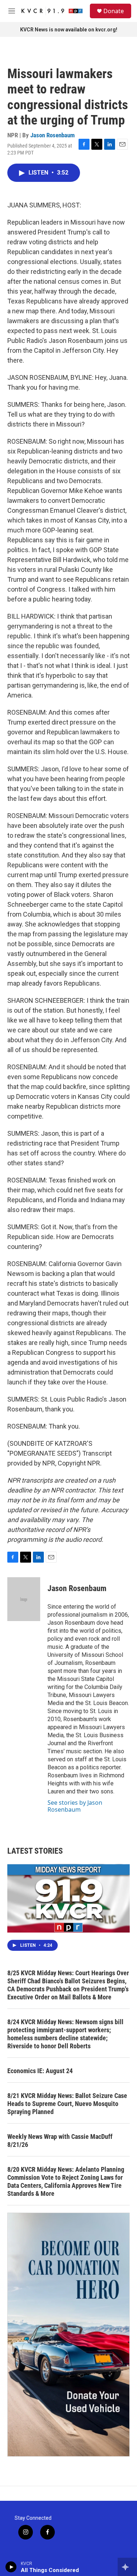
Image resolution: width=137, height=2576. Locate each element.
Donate (114, 11)
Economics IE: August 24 (40, 2071)
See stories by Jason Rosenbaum (75, 1806)
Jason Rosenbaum (53, 135)
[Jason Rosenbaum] (24, 1599)
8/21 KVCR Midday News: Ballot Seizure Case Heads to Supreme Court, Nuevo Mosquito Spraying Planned (67, 2104)
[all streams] (127, 2567)
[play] (11, 2567)
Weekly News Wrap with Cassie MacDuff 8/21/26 (60, 2141)
